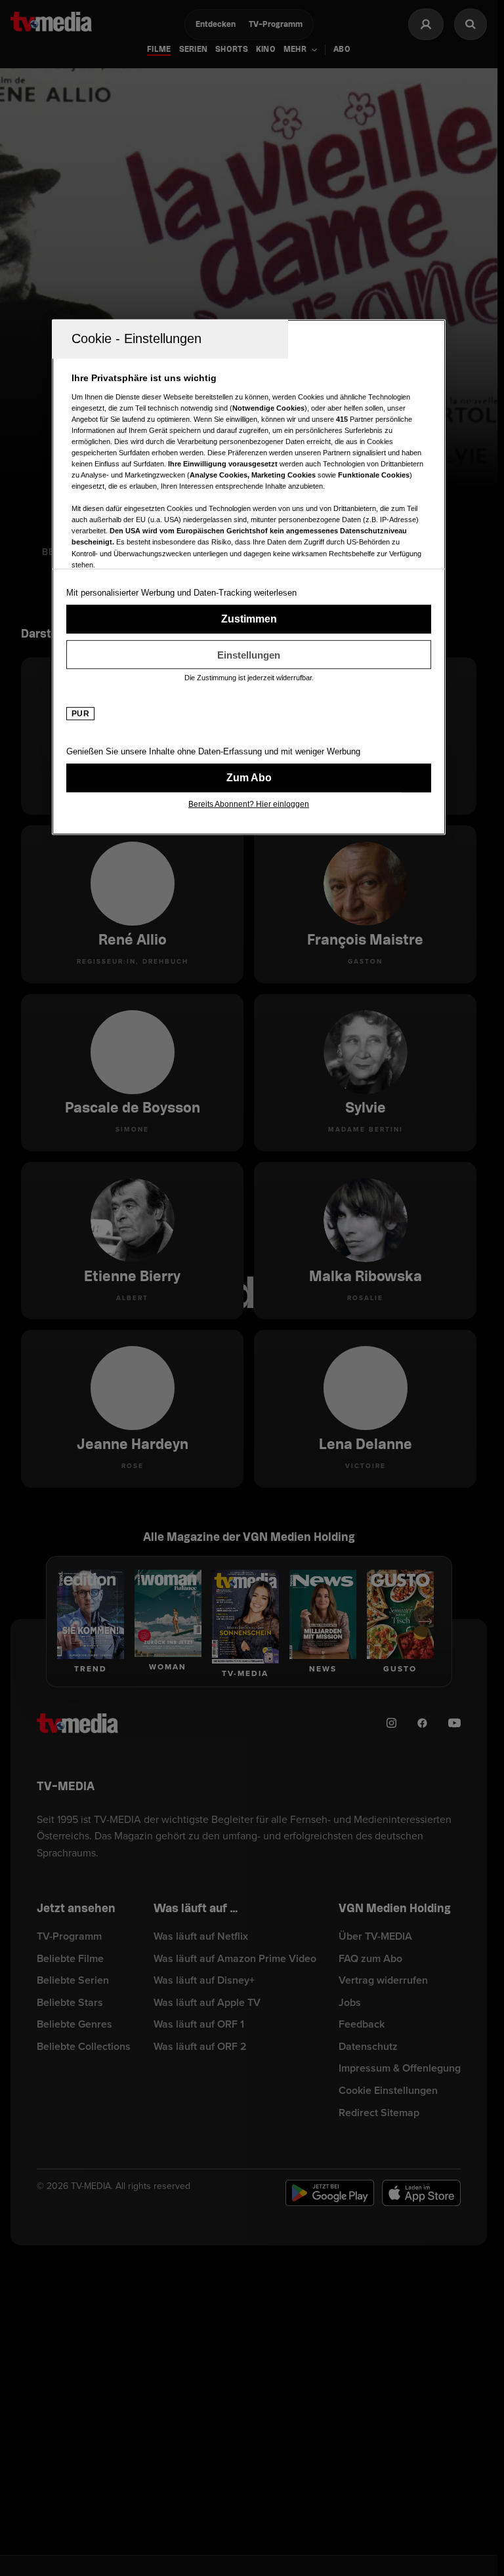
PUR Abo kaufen (249, 778)
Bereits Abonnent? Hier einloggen (249, 804)
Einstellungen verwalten (249, 655)
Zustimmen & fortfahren (249, 619)
